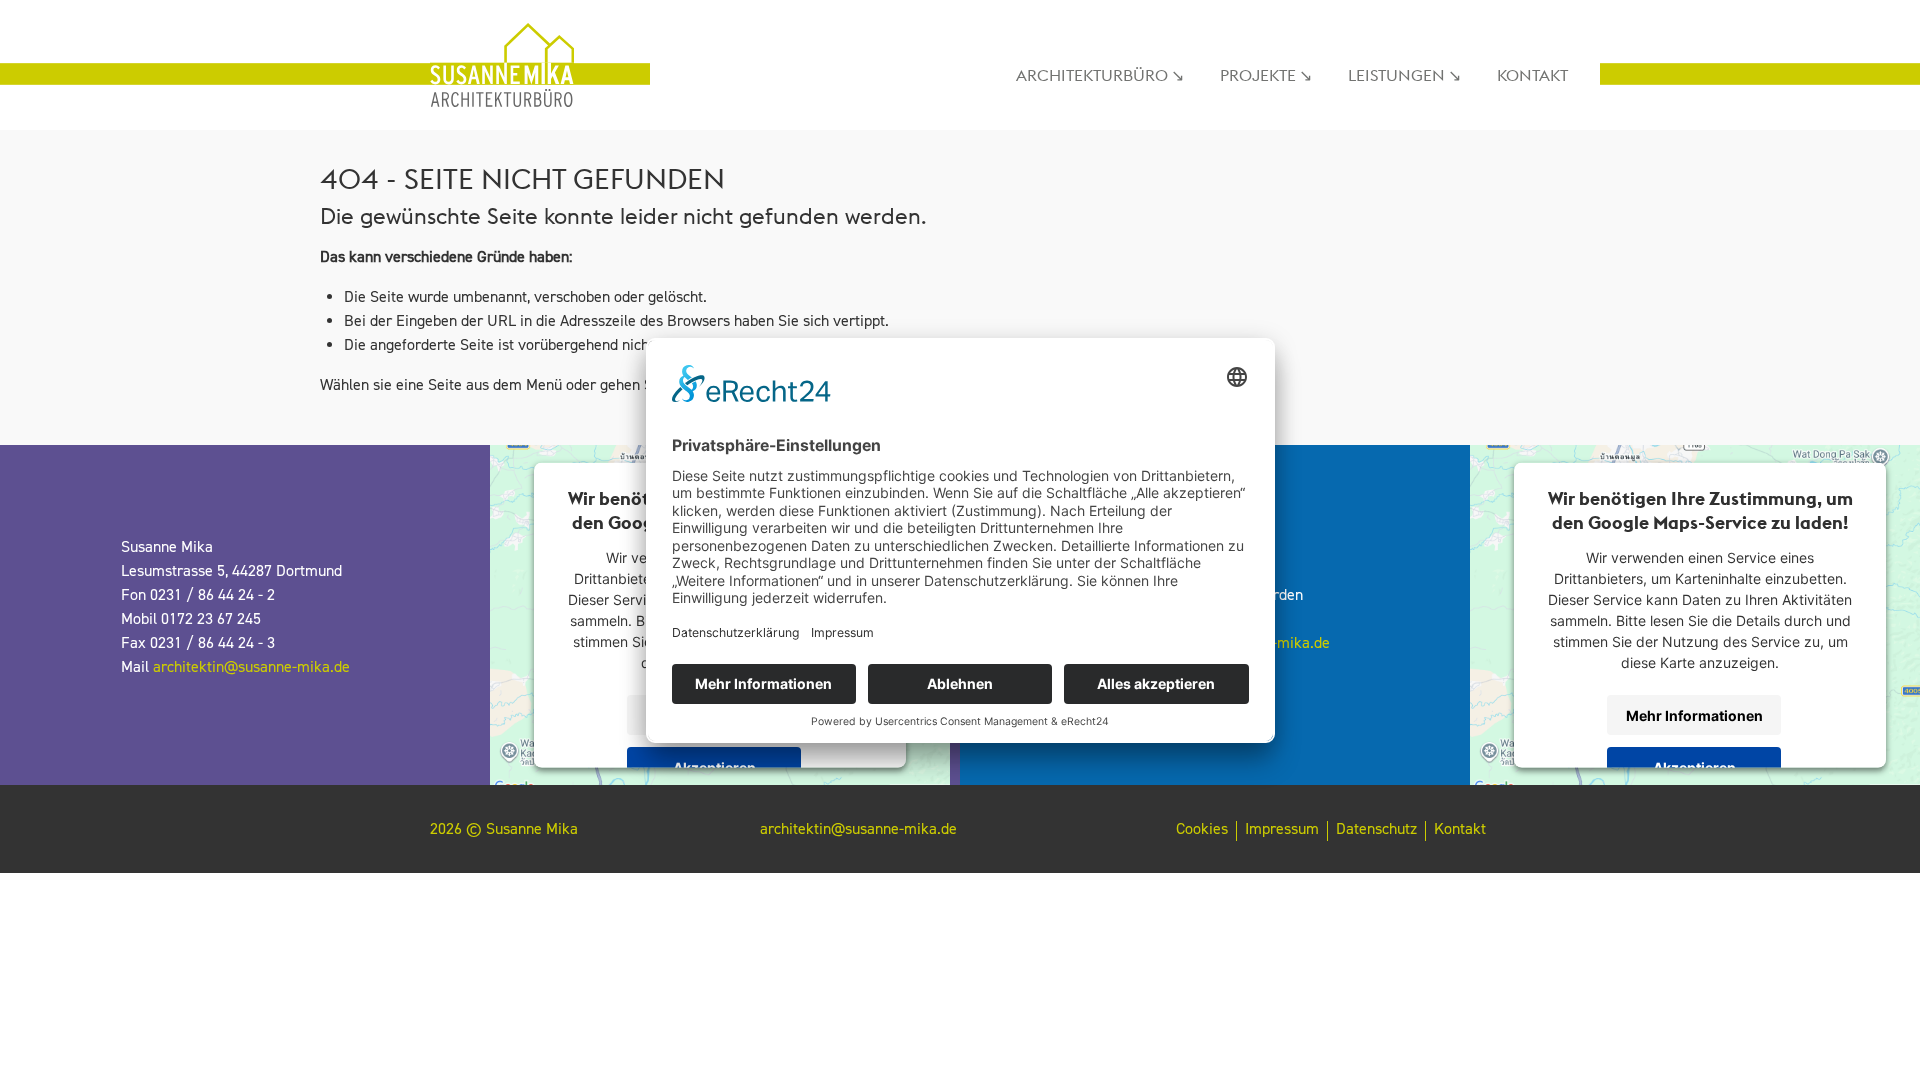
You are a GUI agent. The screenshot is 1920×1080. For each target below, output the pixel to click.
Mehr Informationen (1694, 714)
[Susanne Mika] (520, 65)
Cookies (1202, 829)
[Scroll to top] (1876, 1036)
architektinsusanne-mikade (251, 667)
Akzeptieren (714, 766)
